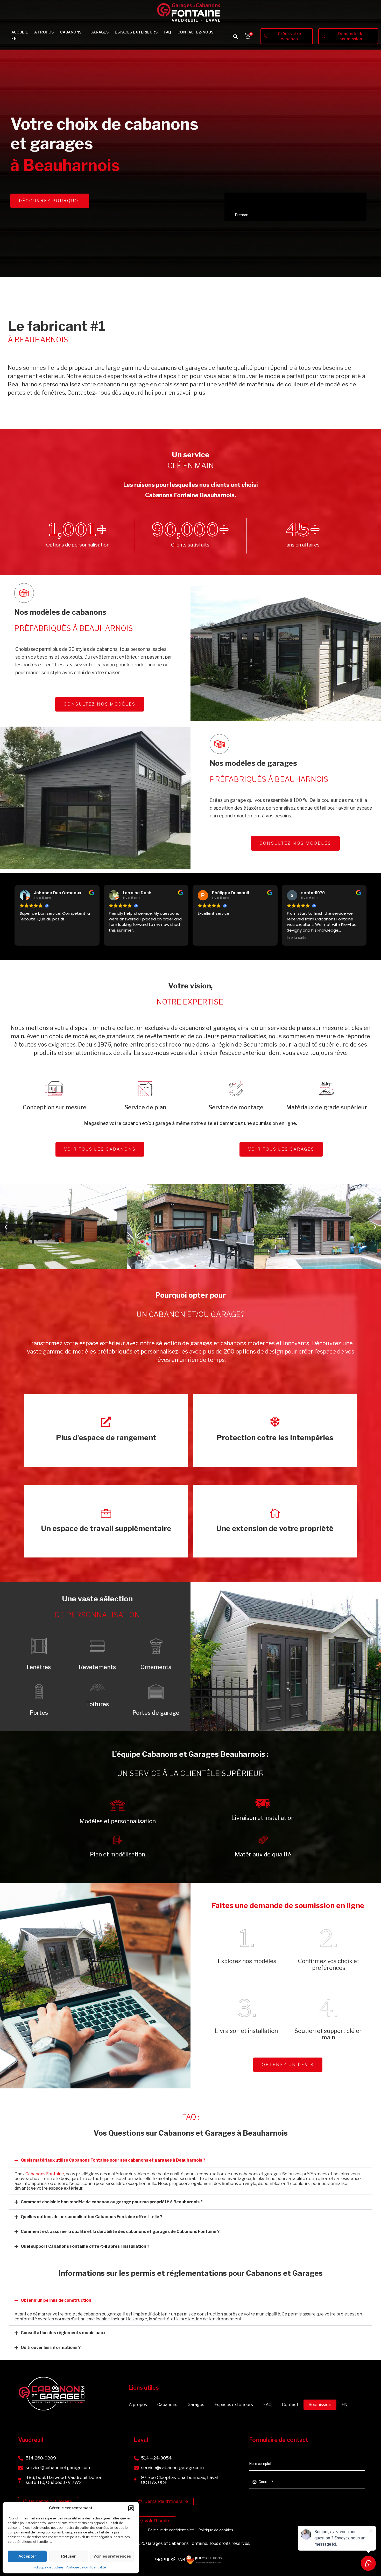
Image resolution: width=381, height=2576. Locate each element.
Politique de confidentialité (86, 2567)
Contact (290, 2405)
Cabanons (71, 32)
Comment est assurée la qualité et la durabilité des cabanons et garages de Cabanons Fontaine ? (120, 2232)
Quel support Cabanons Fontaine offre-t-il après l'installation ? (85, 2246)
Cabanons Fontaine (172, 495)
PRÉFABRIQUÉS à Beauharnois (74, 628)
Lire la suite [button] (297, 938)
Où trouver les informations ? (51, 2348)
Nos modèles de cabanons (60, 612)
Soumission (320, 2405)
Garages (100, 32)
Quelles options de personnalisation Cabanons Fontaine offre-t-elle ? (91, 2217)
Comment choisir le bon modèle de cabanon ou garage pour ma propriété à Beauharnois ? (112, 2202)
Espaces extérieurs (136, 32)
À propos (44, 32)
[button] (131, 2508)
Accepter (27, 2556)
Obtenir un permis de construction (56, 2300)
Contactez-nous (196, 32)
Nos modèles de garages (253, 763)
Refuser (68, 2556)
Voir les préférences (112, 2556)
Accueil (20, 32)
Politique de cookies (48, 2567)
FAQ (168, 32)
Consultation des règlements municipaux (63, 2333)
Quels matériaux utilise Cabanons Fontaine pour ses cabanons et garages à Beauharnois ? (113, 2160)
